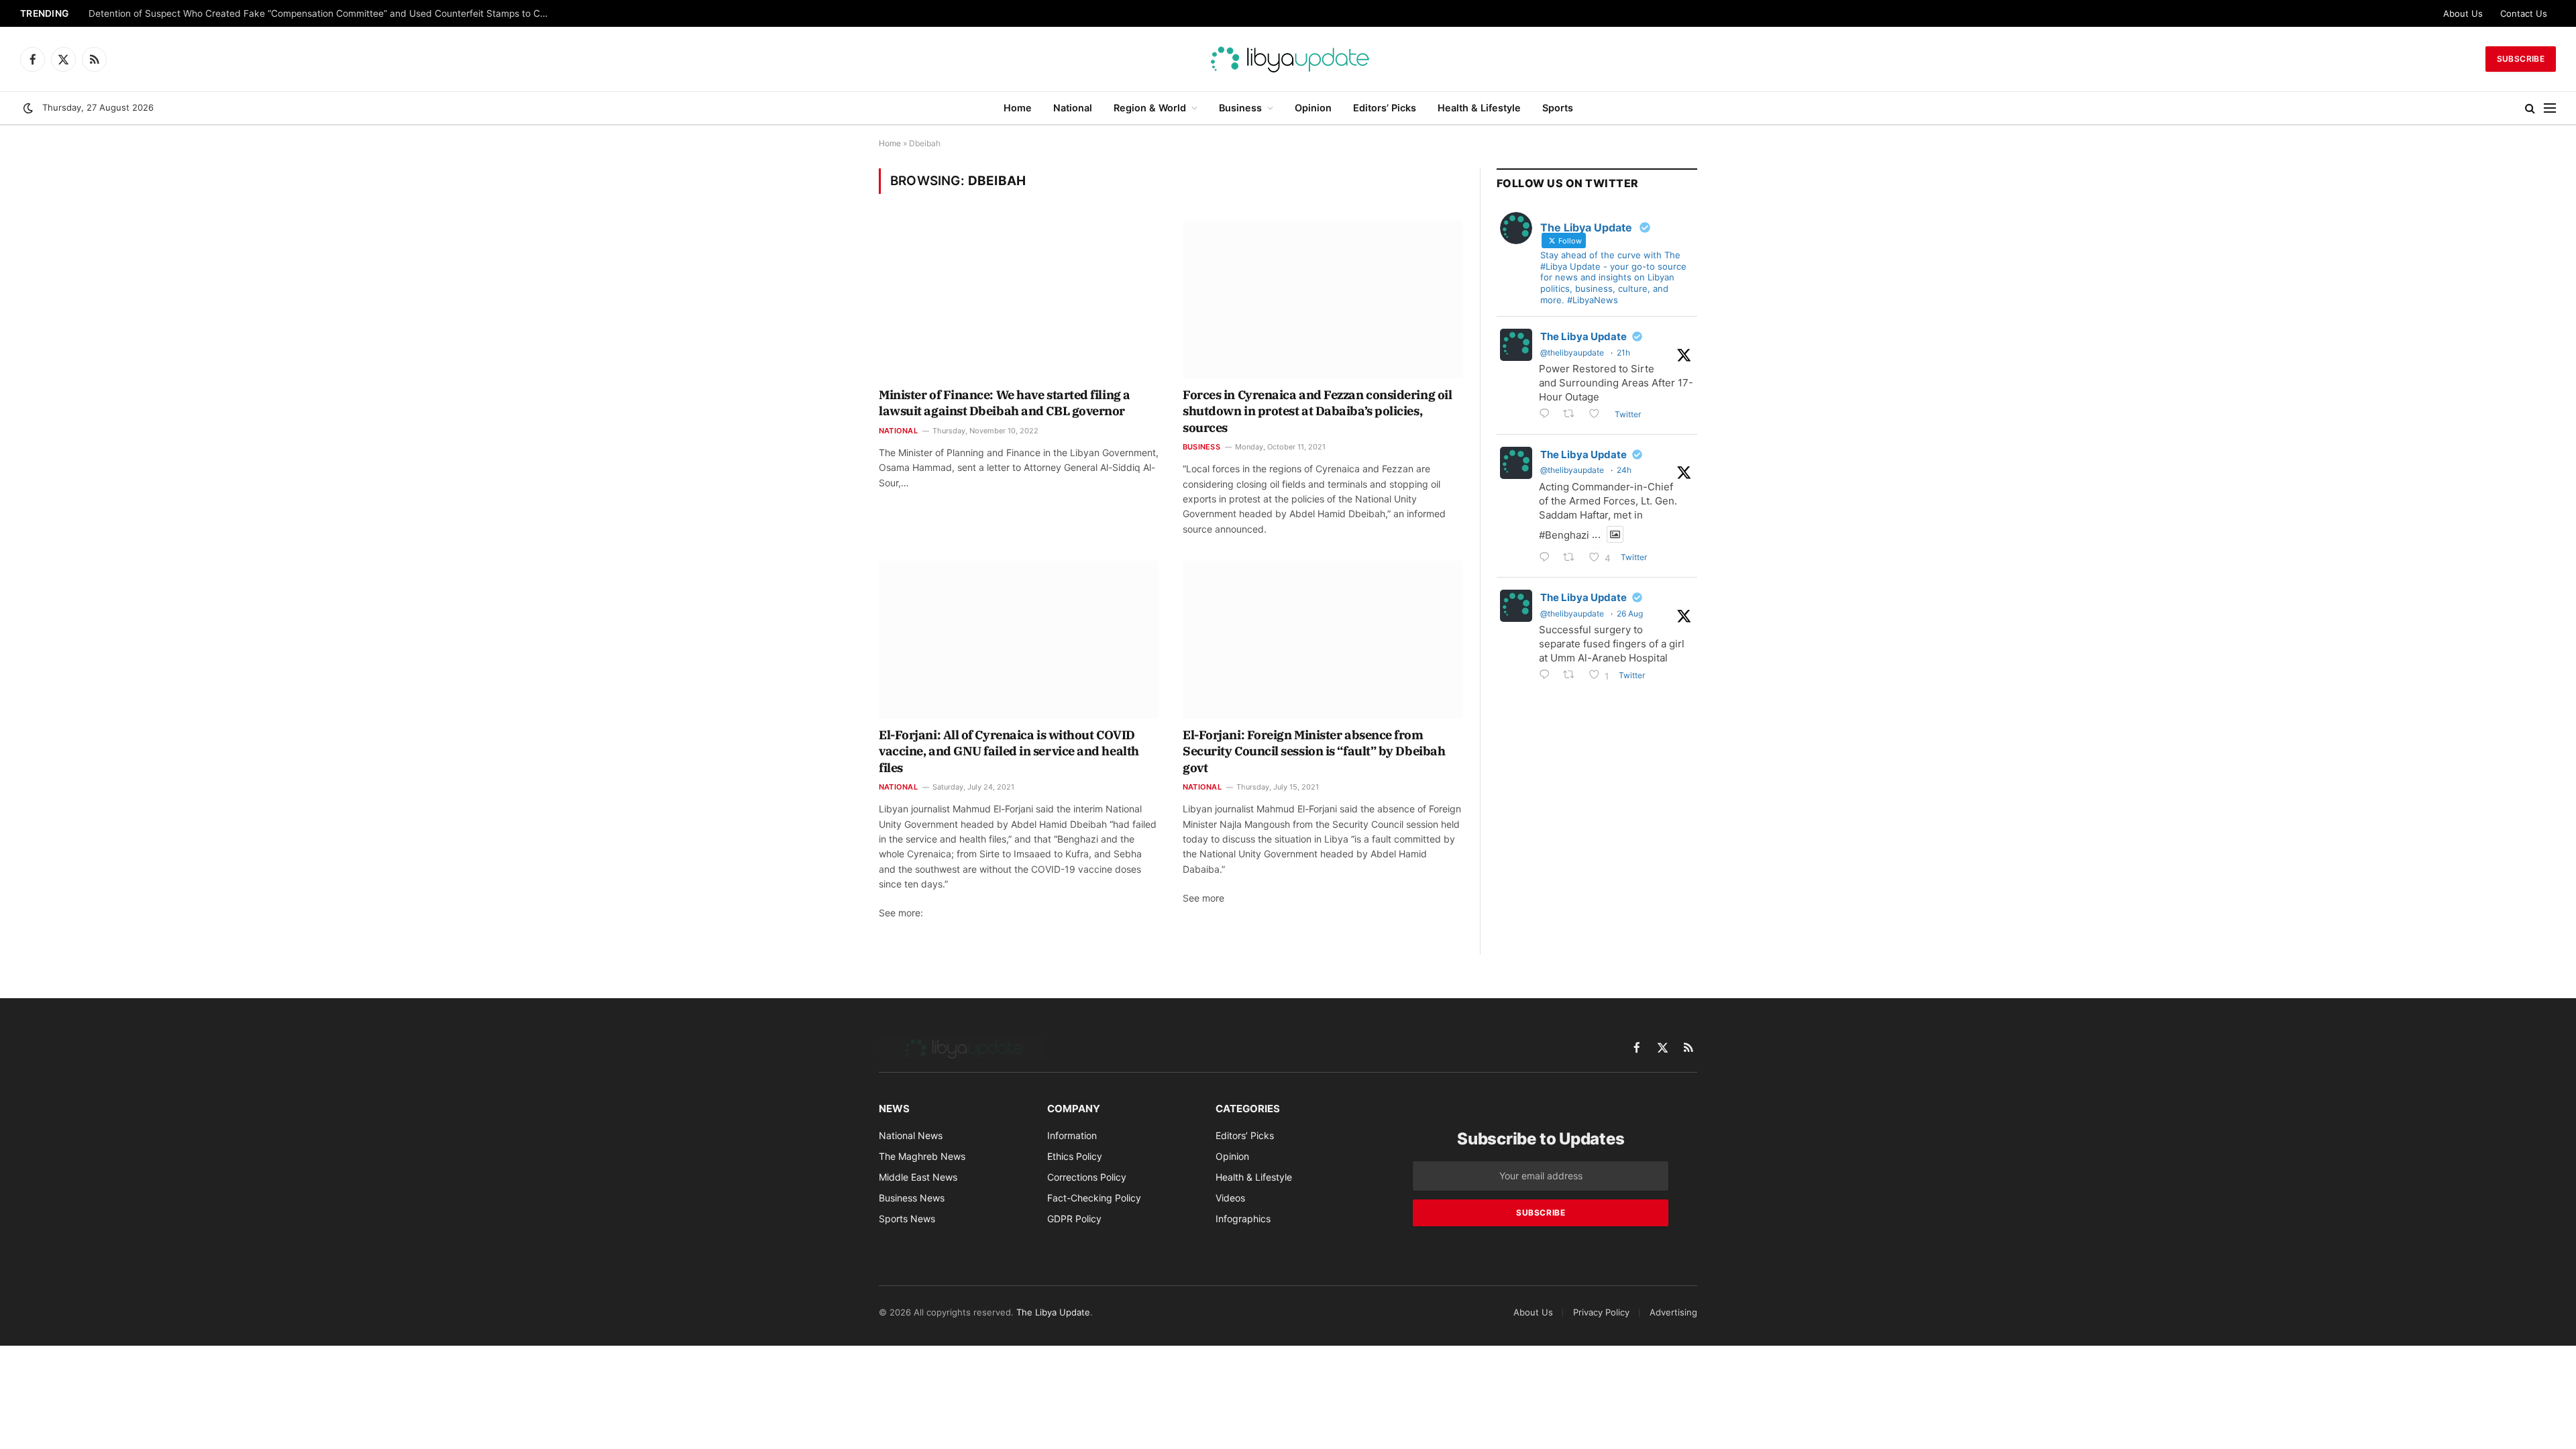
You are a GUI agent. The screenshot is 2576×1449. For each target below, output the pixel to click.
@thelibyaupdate (1572, 353)
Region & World (1150, 108)
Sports (1558, 108)
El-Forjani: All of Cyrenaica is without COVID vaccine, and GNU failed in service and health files (1009, 751)
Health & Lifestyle (1479, 108)
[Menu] (2550, 108)
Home (1018, 108)
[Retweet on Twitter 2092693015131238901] (1573, 415)
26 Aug (1630, 613)
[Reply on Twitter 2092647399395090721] (1548, 558)
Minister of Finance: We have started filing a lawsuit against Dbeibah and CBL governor (1005, 403)
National (1073, 108)
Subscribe (2521, 59)
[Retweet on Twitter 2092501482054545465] (1573, 676)
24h (1624, 470)
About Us (2463, 13)
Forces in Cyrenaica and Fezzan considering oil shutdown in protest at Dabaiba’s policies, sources (1317, 411)
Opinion (1313, 108)
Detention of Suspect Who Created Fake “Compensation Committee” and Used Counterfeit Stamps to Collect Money (323, 13)
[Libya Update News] (1288, 59)
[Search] (2530, 108)
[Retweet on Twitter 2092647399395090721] (1573, 558)
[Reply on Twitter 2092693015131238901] (1548, 415)
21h (1623, 353)
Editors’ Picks (1385, 108)
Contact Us (2524, 13)
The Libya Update (1584, 336)
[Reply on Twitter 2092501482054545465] (1548, 676)
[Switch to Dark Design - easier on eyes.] (28, 108)
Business (1240, 108)
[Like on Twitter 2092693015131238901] (1598, 415)
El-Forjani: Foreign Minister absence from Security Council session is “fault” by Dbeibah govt (1314, 751)
